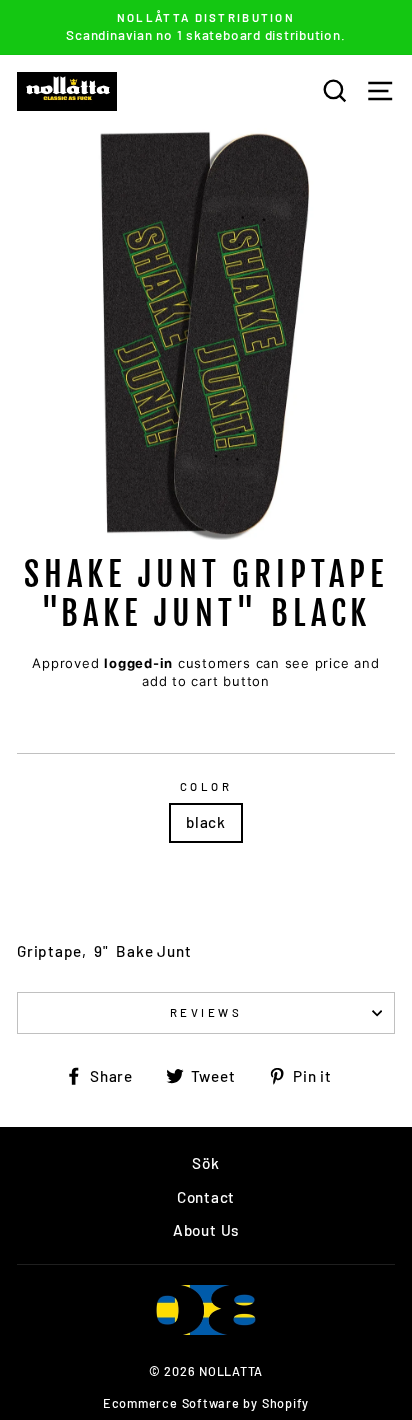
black (206, 822)
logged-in (138, 663)
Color (206, 786)
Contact (206, 1197)
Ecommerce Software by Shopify (206, 1403)
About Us (206, 1230)
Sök (205, 1163)
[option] (206, 27)
